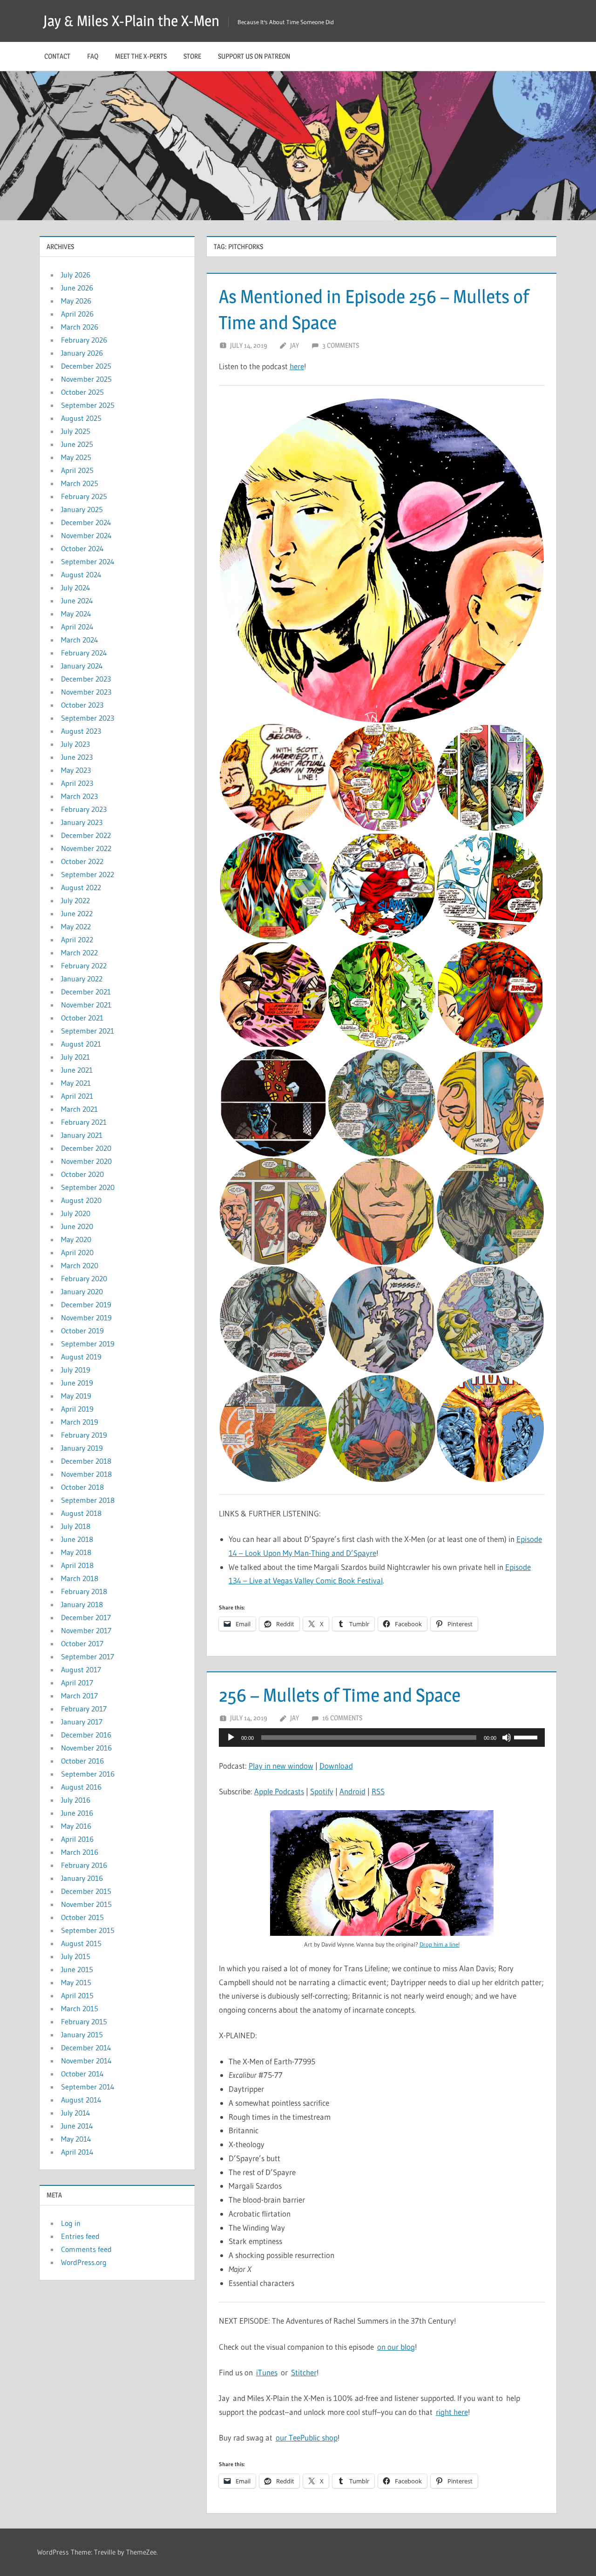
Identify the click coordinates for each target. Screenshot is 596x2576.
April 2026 (77, 314)
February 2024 (84, 653)
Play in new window (281, 1766)
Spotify (322, 1791)
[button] (382, 561)
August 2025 (81, 418)
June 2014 (77, 2126)
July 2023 (75, 744)
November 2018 (86, 1474)
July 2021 (75, 1057)
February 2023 (84, 809)
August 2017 (81, 1670)
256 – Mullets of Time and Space (340, 1695)
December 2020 (86, 1148)
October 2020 (82, 1174)
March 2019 (80, 1422)
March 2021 (79, 1109)
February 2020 (84, 1278)
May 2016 (76, 1826)
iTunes (267, 2372)
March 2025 (80, 483)
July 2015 (76, 1956)
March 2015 (80, 2008)
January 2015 (82, 2035)
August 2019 (81, 1357)
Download (336, 1766)
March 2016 (80, 1852)
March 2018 (80, 1578)
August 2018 (81, 1513)
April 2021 (77, 1096)
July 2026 (76, 275)
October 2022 (82, 861)
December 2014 (86, 2048)
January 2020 (82, 1291)
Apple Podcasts (279, 1791)
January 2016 (82, 1878)
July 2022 (75, 900)
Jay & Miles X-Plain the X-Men (131, 21)
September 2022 (88, 874)
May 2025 (76, 457)
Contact (57, 56)
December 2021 (86, 992)
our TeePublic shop (307, 2437)
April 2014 (77, 2152)
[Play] (231, 1738)
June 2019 (77, 1383)
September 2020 (88, 1187)
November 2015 (86, 1904)
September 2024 (88, 561)
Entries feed (80, 2236)
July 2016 (76, 1800)
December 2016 (86, 1735)
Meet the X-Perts (141, 56)
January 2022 (82, 979)
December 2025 (86, 366)
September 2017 (88, 1656)
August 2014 (81, 2100)
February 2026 (84, 340)
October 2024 (82, 548)
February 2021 (84, 1122)
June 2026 (77, 288)
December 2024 (86, 522)
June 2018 (77, 1539)
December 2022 (86, 835)
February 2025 (84, 496)
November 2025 (86, 379)
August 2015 (81, 1943)
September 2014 (88, 2087)
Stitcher (304, 2372)
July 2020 (76, 1213)
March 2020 (80, 1265)
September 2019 (88, 1344)
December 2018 (86, 1461)
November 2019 (86, 1318)
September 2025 (88, 405)
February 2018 (84, 1591)
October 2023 (82, 705)
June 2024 (77, 601)
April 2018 (77, 1565)
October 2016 (82, 1761)
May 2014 (76, 2139)
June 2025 (77, 444)
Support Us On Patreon (254, 56)
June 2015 (77, 1969)
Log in (71, 2223)
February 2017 (84, 1709)
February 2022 (84, 966)
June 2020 (77, 1226)
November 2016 (86, 1748)
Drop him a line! (440, 1944)
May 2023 (76, 770)
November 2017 (86, 1630)
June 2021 (77, 1070)
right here (452, 2412)
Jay (295, 345)
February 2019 (84, 1435)
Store (192, 56)
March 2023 (79, 796)
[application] (382, 1738)
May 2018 (76, 1552)
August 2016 (81, 1787)
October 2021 (82, 1018)
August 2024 (81, 575)
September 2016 (88, 1774)
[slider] (527, 1737)
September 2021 (88, 1031)
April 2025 (77, 470)
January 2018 (82, 1604)
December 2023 (86, 679)
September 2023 (88, 718)
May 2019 (76, 1396)
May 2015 (76, 1982)
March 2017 (79, 1696)
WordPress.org (84, 2262)
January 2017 (82, 1722)
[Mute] (507, 1738)
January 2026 (82, 353)
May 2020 (76, 1239)
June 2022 (77, 913)
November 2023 (86, 692)
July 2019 (76, 1370)
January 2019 (82, 1448)
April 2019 (77, 1409)
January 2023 (82, 822)
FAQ (93, 56)
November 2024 (86, 535)
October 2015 (82, 1917)
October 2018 (82, 1487)
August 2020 (81, 1200)
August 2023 (81, 731)
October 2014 (82, 2074)
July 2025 (76, 431)
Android (352, 1791)
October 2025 (82, 392)
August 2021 (81, 1044)
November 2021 (86, 1005)
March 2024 (80, 640)
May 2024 (76, 614)
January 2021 (82, 1135)
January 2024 (82, 666)
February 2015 (84, 2022)
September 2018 (88, 1500)
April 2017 (77, 1683)
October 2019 (82, 1331)
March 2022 (79, 953)
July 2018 (76, 1526)
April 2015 (77, 1995)
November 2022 (86, 848)
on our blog (396, 2347)
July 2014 (76, 2113)
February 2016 (84, 1865)
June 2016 (77, 1813)
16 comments (342, 1718)
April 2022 (77, 940)
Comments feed (86, 2249)
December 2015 (86, 1891)
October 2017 (82, 1643)
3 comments (341, 345)
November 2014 (86, 2061)
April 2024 (77, 627)
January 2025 (82, 509)
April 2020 (77, 1252)
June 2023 (77, 757)
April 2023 (77, 783)
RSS (378, 1791)
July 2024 (76, 588)
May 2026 (76, 301)
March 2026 (80, 327)
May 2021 (76, 1083)
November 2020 (86, 1161)
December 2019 (86, 1305)
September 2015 (88, 1930)
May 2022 (76, 926)
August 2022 (81, 887)
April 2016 (77, 1839)
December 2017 (86, 1617)
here (297, 366)
